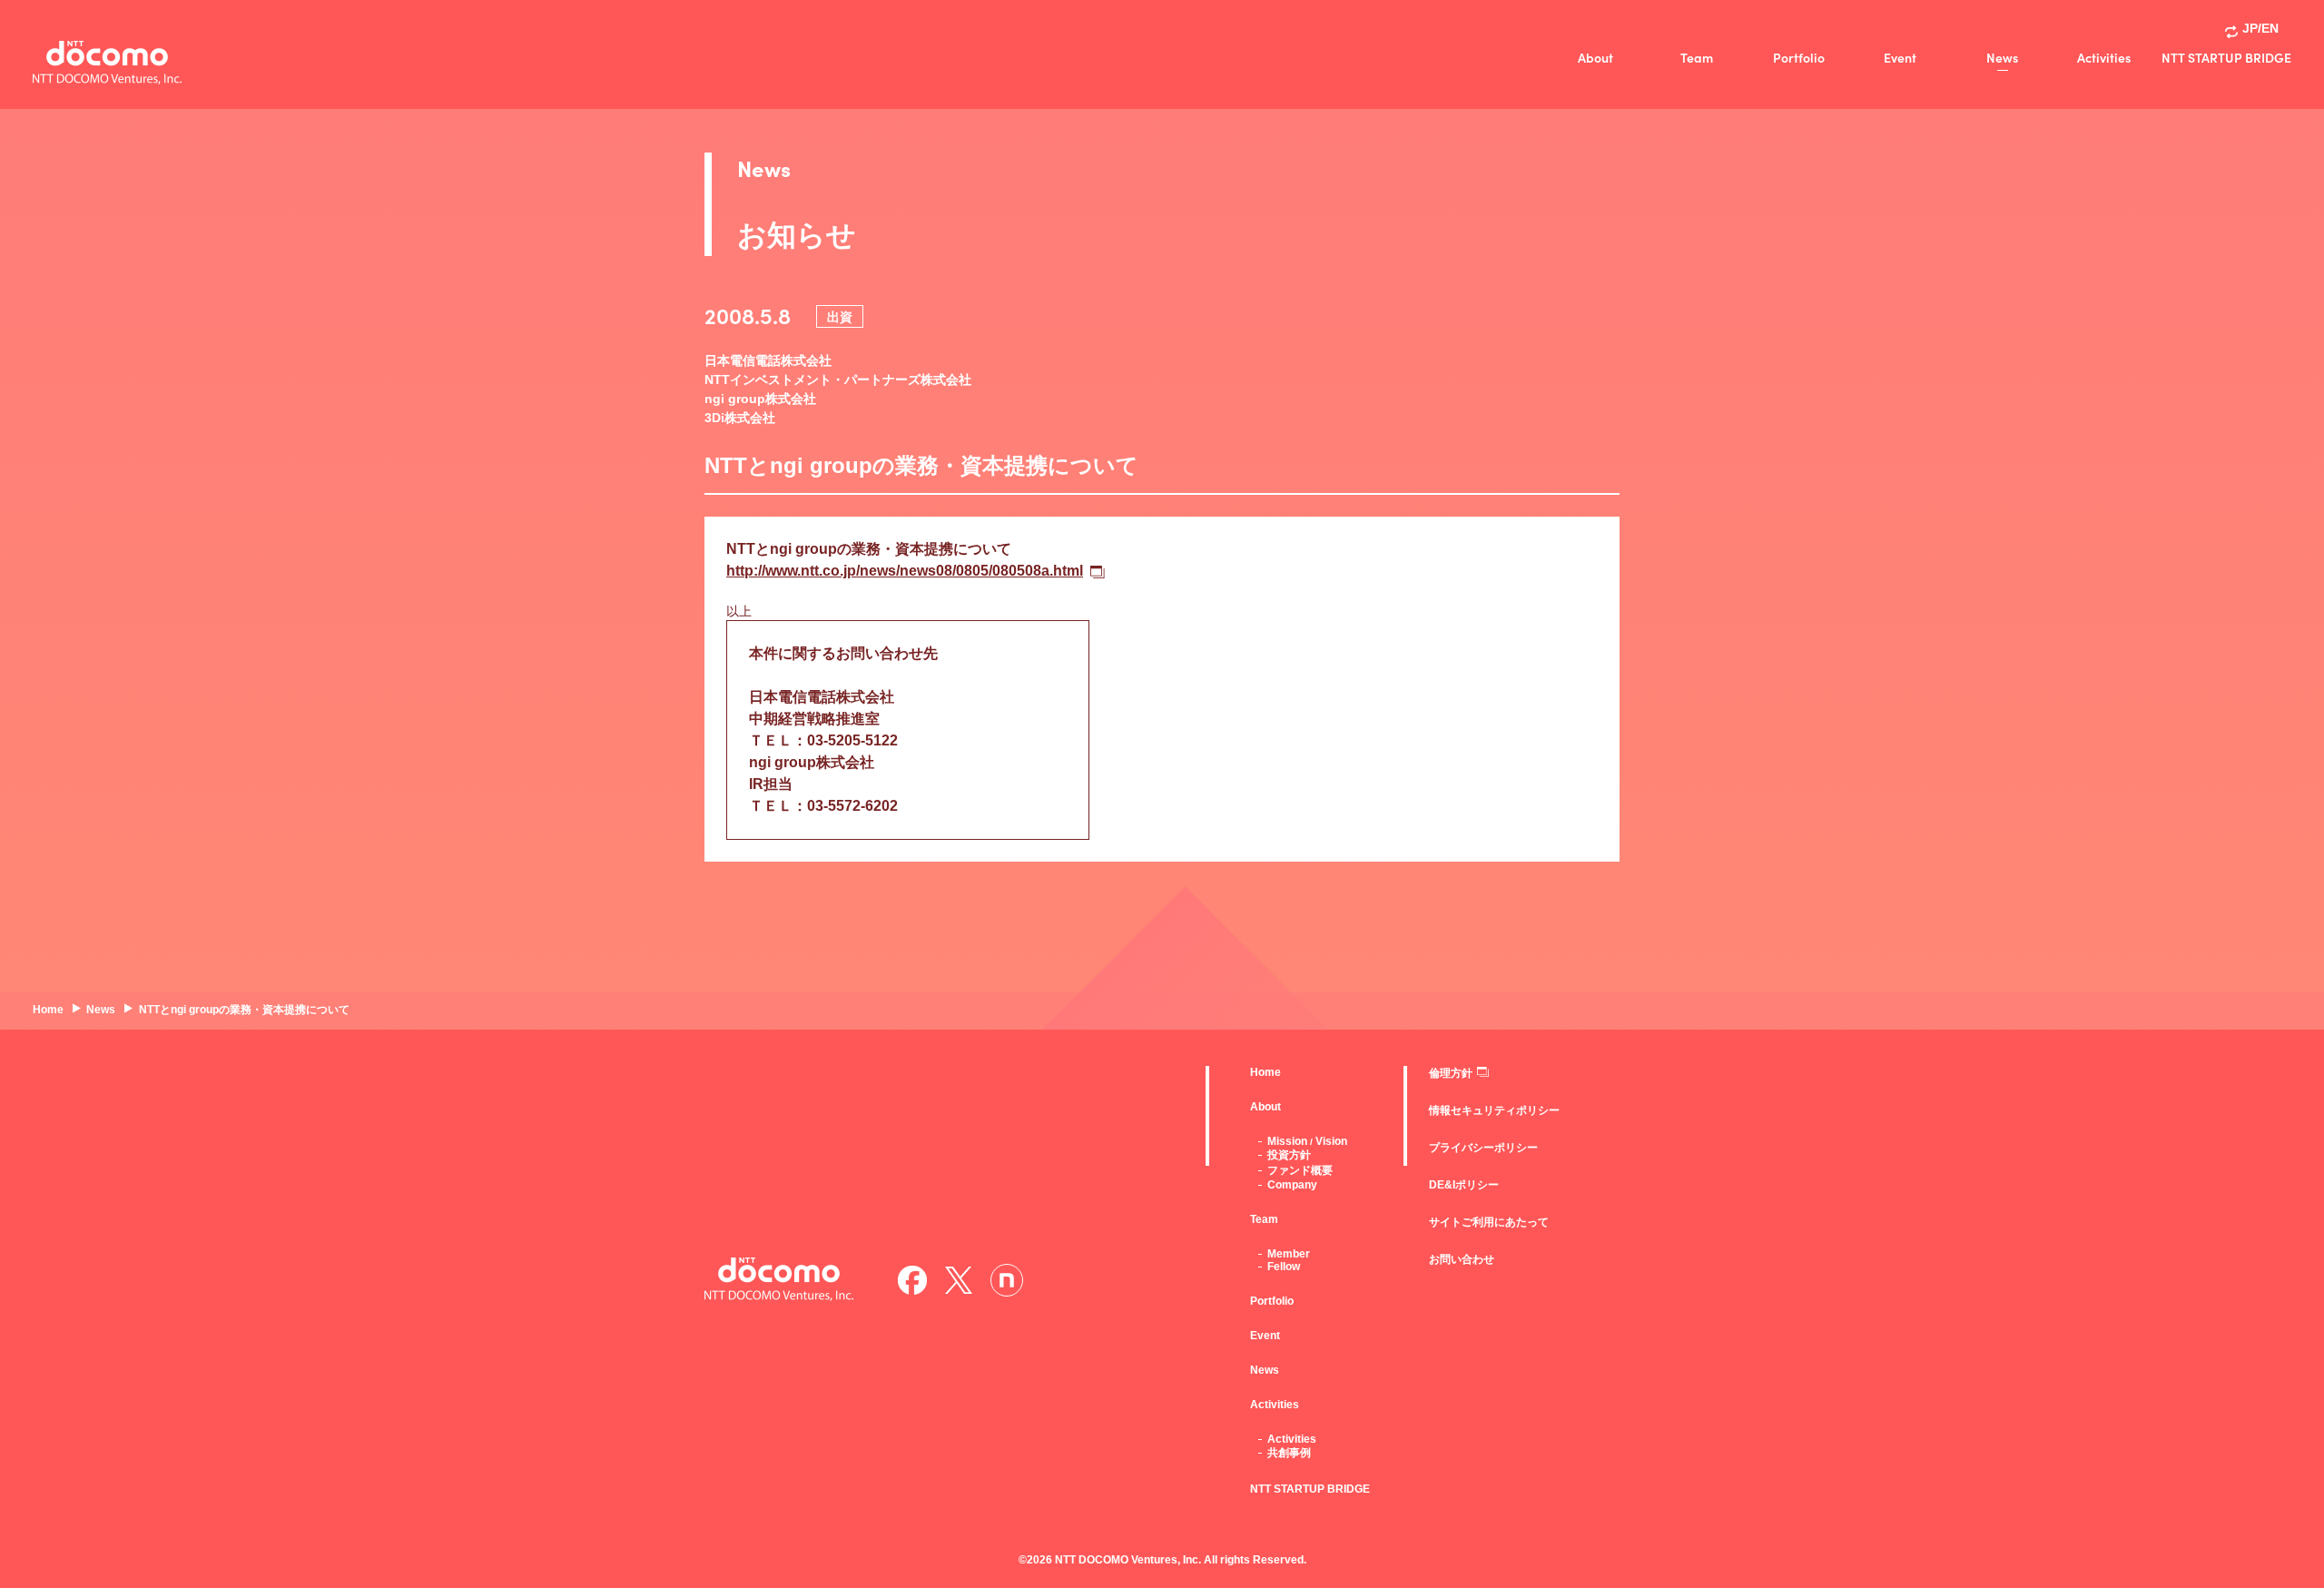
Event (1900, 57)
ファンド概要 (1300, 1170)
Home (1265, 1072)
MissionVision (1307, 1141)
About (1595, 57)
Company (1292, 1185)
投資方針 (1289, 1155)
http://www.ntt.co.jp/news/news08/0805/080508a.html (905, 571)
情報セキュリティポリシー (1494, 1110)
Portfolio (1799, 57)
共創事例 (1289, 1453)
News (2002, 57)
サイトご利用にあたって (1489, 1222)
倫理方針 (1451, 1073)
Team (1697, 57)
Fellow (1284, 1267)
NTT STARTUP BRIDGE (2226, 57)
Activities (2104, 57)
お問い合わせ (1462, 1259)
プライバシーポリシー (1483, 1148)
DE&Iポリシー (1464, 1185)
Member (1289, 1254)
